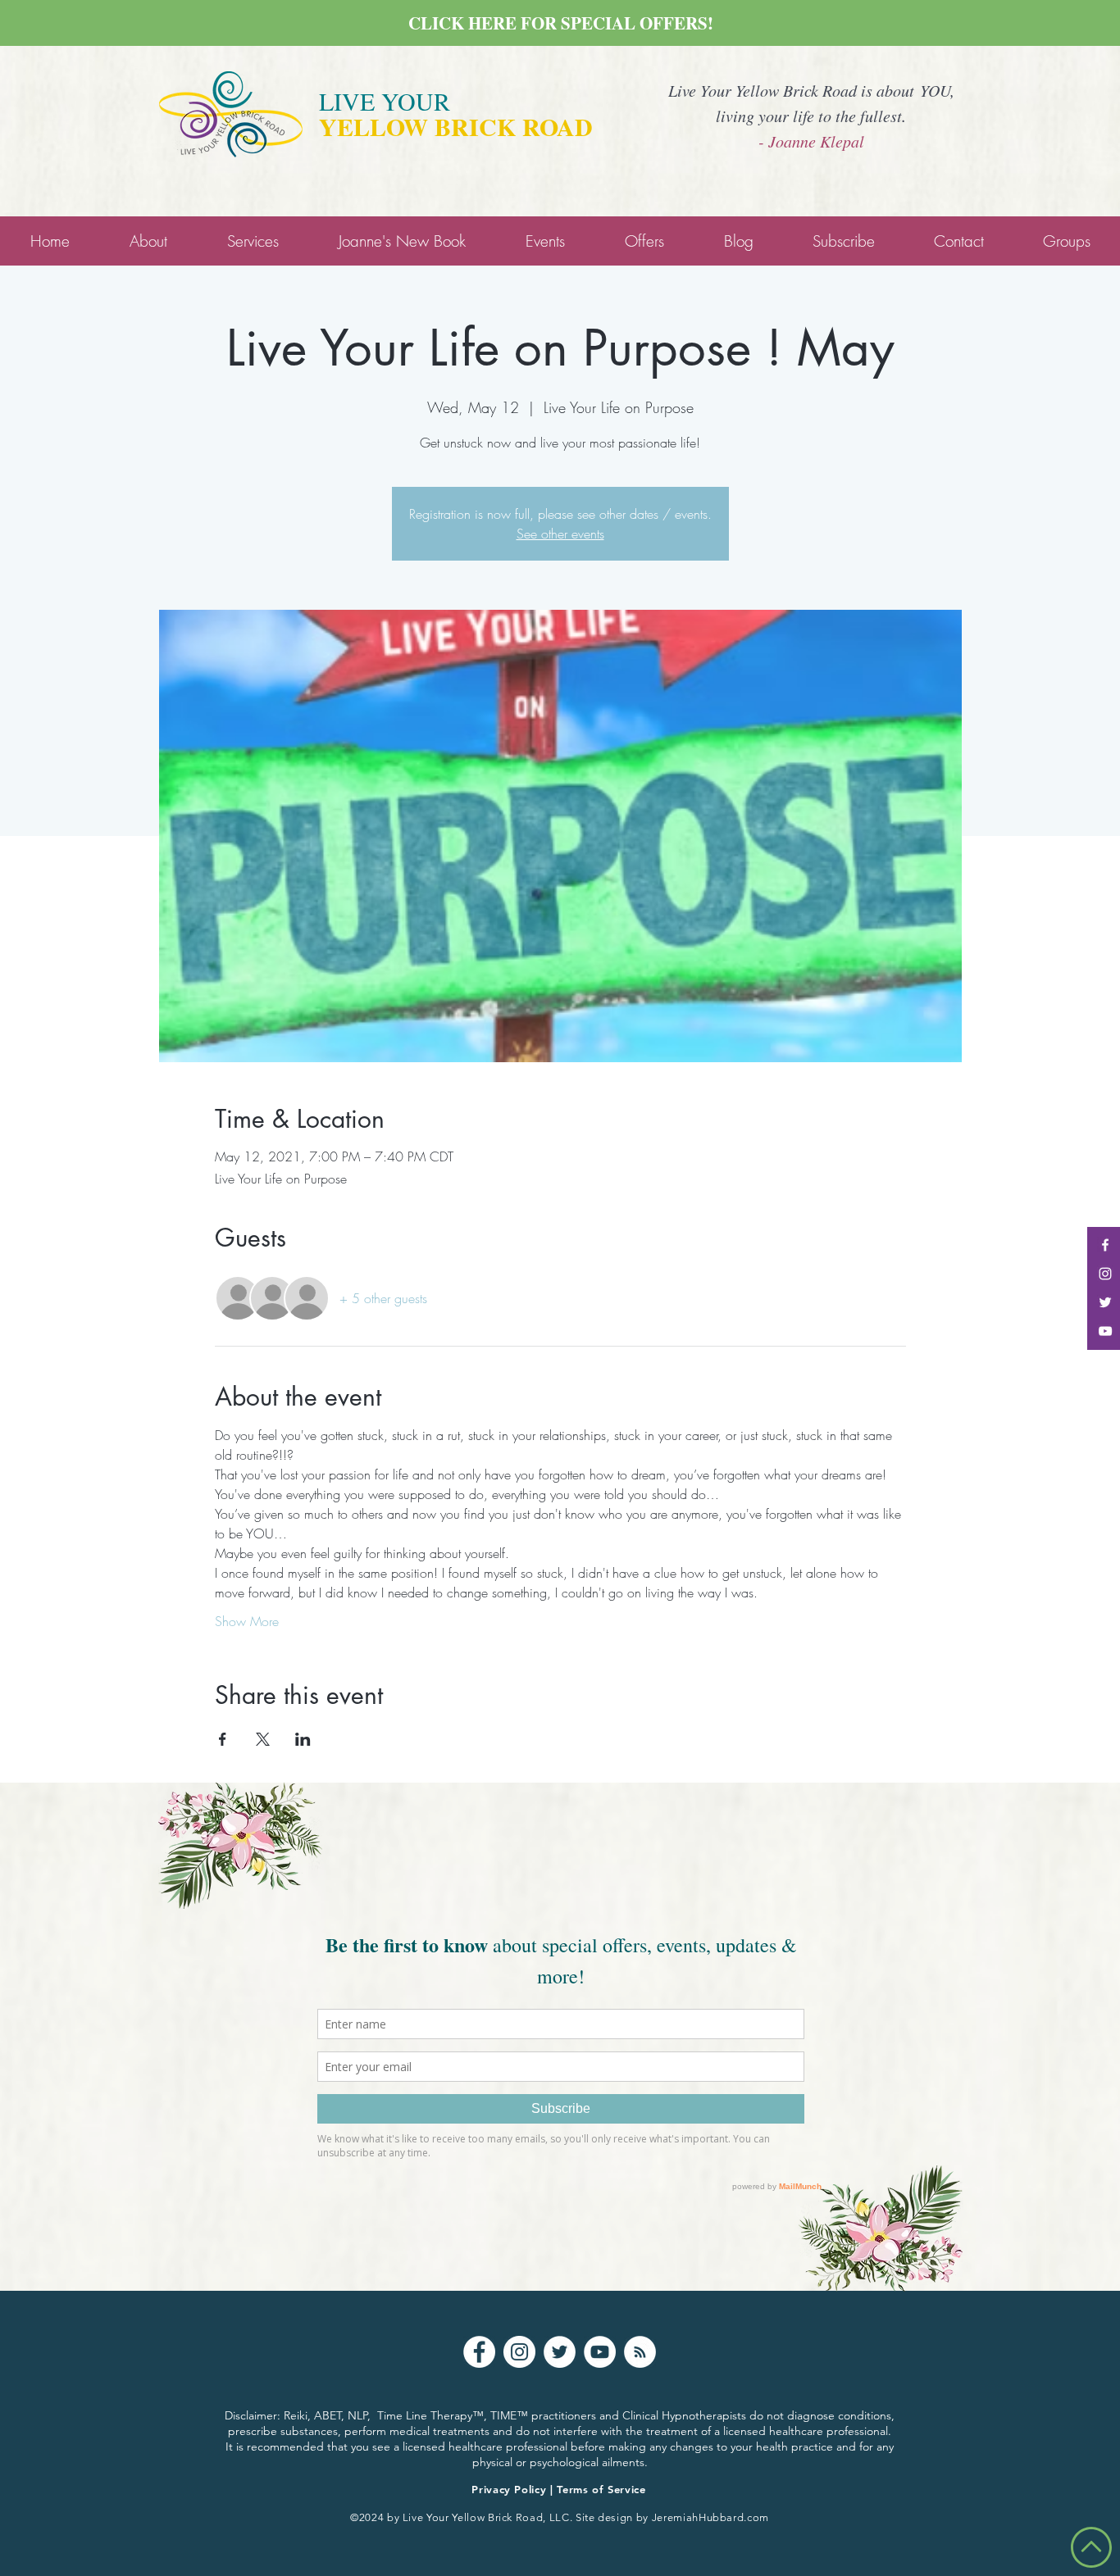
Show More (247, 1621)
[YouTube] (600, 2352)
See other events (560, 534)
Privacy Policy (509, 2489)
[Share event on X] (263, 1739)
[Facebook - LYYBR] (1105, 1245)
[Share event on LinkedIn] (303, 1739)
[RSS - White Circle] (640, 2352)
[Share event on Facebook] (223, 1739)
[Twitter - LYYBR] (1105, 1302)
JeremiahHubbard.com (710, 2517)
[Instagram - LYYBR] (1105, 1274)
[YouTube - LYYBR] (1105, 1331)
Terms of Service (601, 2489)
